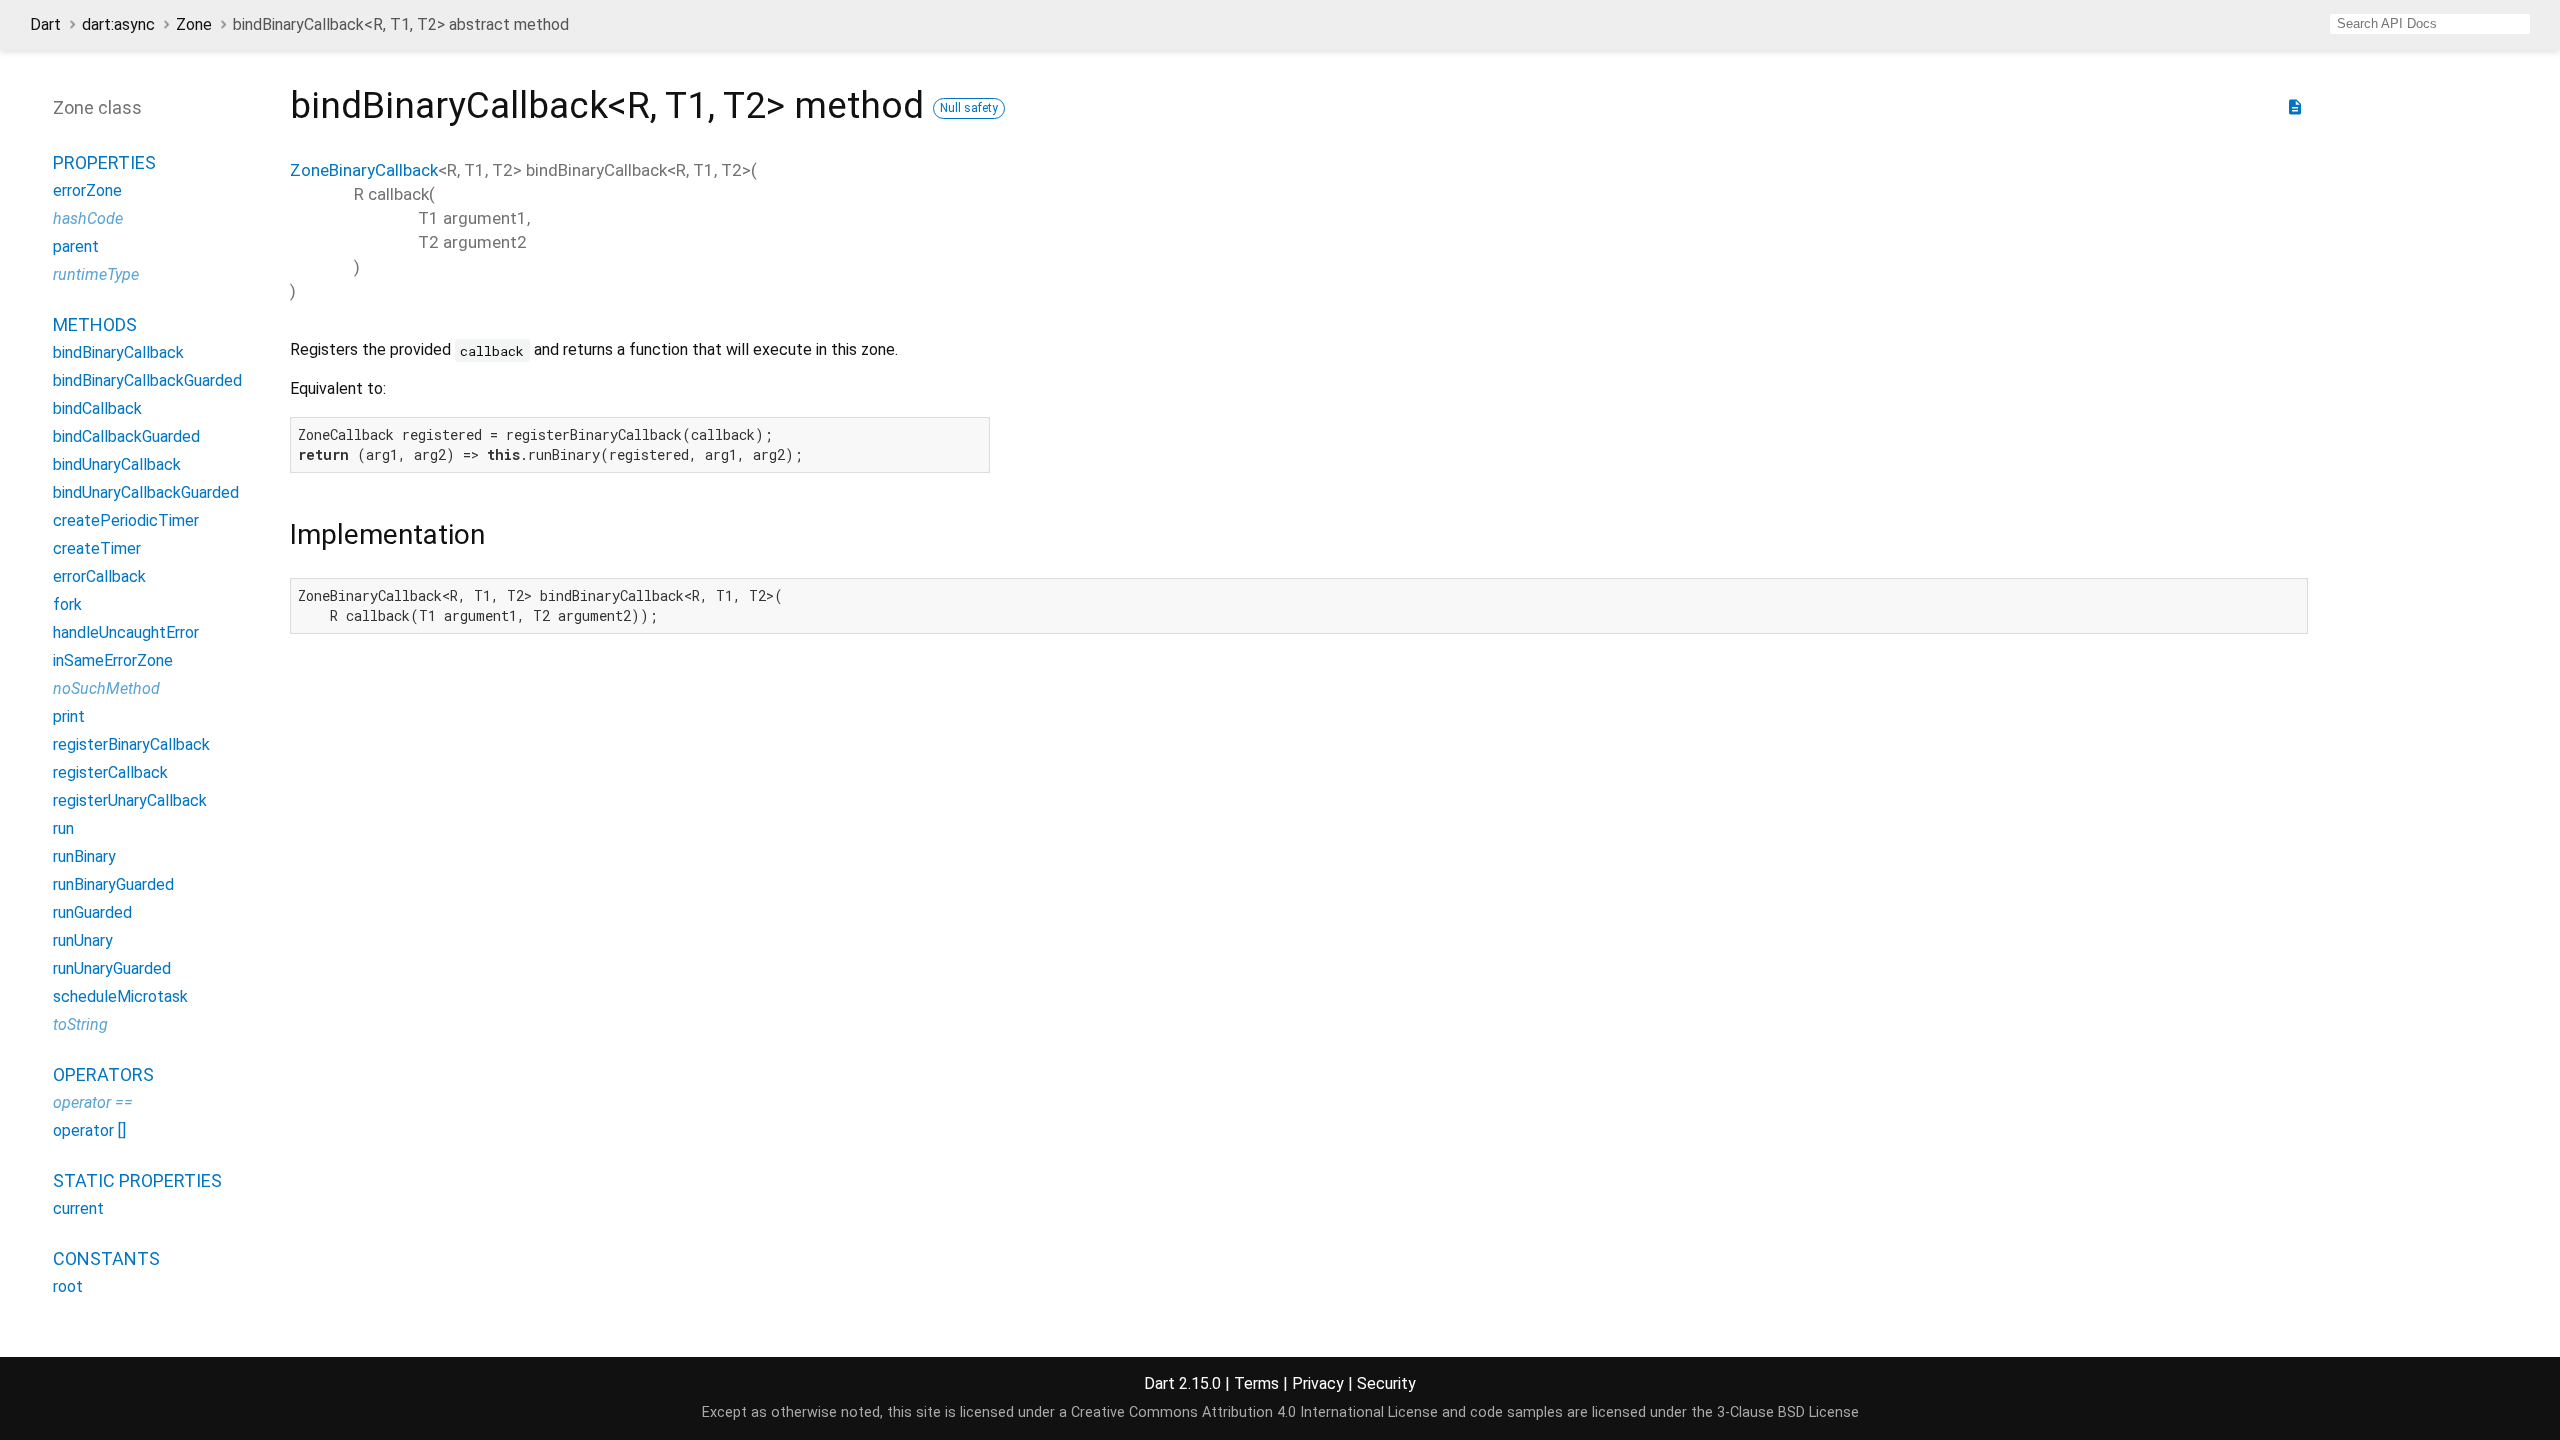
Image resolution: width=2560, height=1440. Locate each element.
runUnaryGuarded (112, 968)
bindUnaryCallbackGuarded (146, 492)
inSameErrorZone (113, 660)
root (68, 1286)
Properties (104, 162)
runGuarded (92, 912)
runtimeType (96, 274)
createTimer (97, 548)
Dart (45, 24)
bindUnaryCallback (117, 464)
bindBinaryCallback (118, 352)
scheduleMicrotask (120, 996)
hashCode (88, 218)
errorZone (87, 190)
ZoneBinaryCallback (364, 170)
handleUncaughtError (126, 632)
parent (76, 246)
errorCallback (99, 576)
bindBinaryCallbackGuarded (147, 380)
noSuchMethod (106, 688)
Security (1386, 1383)
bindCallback (97, 408)
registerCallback (110, 772)
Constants (106, 1258)
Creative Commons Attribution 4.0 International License (1254, 1412)
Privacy (1318, 1383)
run (63, 828)
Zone (194, 24)
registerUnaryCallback (130, 800)
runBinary (84, 856)
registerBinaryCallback (131, 744)
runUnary (83, 940)
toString (80, 1024)
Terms (1256, 1383)
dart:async (118, 24)
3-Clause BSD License (1788, 1412)
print (69, 716)
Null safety (969, 108)
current (78, 1208)
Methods (95, 324)
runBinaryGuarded (113, 884)
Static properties (137, 1180)
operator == (93, 1102)
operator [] (89, 1130)
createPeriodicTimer (126, 520)
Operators (103, 1074)
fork (67, 604)
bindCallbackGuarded (126, 436)
